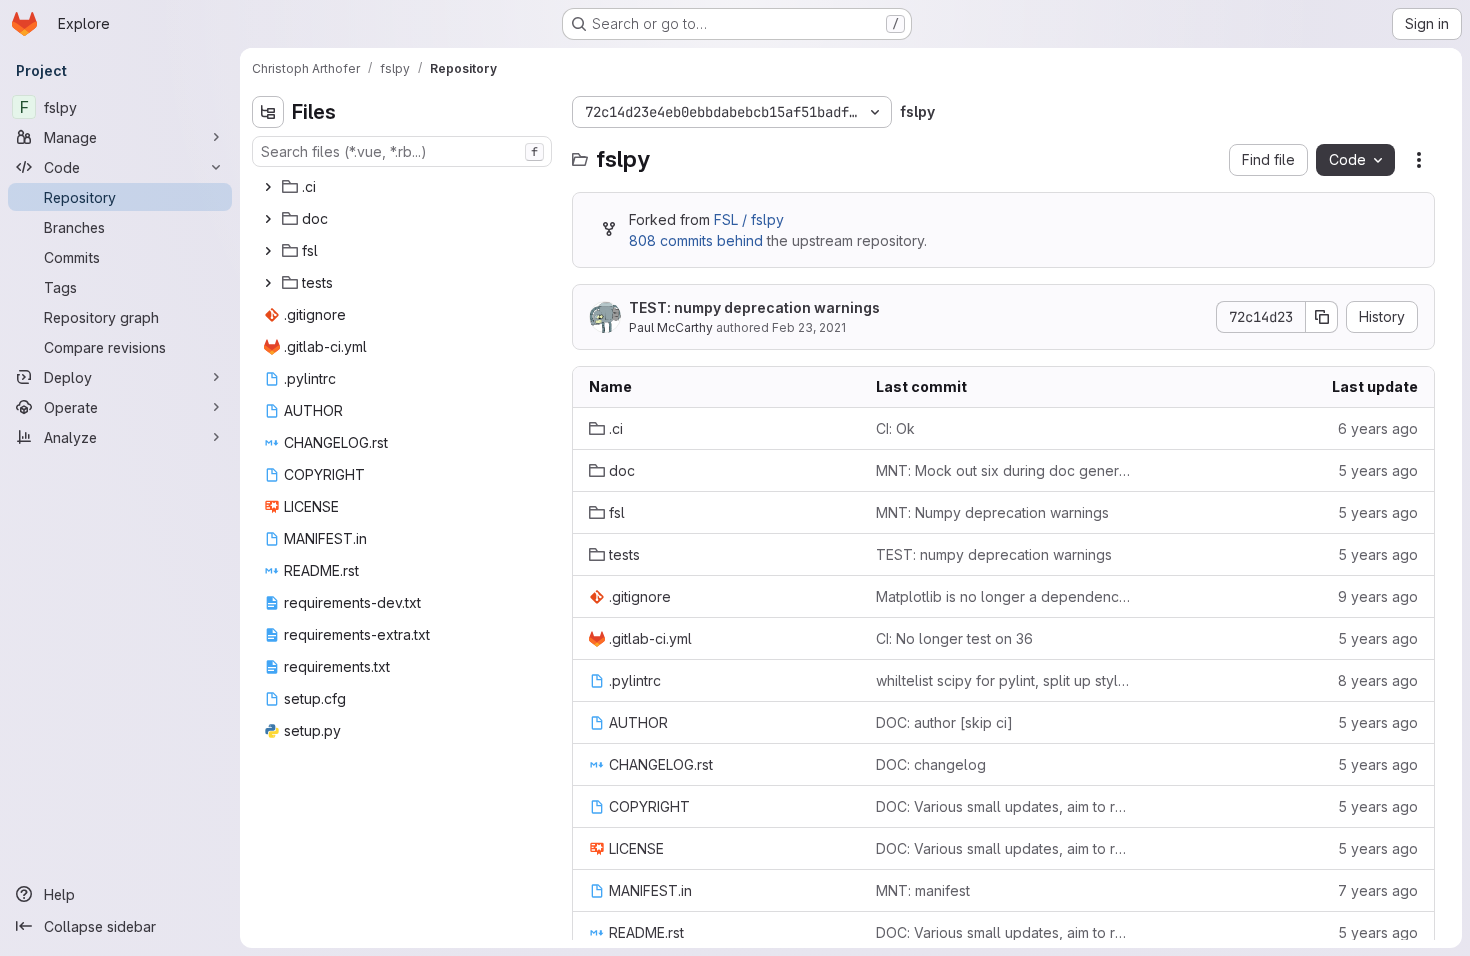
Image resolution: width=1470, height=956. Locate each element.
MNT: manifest (923, 890)
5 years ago (1378, 470)
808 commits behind (696, 240)
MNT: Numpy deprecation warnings (992, 512)
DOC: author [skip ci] (944, 722)
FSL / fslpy (749, 219)
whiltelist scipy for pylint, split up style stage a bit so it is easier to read (1003, 680)
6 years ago (1378, 428)
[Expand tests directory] (268, 283)
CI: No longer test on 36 (954, 638)
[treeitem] (404, 187)
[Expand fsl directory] (268, 251)
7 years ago (1378, 890)
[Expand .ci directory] (268, 187)
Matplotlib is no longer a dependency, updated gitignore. (1003, 596)
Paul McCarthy (671, 327)
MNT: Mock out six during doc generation (1003, 470)
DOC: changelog (931, 764)
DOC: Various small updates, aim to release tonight (1003, 806)
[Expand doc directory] (268, 219)
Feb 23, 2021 (809, 327)
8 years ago (1378, 680)
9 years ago (1378, 596)
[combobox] (402, 151)
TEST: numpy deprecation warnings (754, 307)
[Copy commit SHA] (1322, 317)
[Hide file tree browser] (268, 112)
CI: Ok (895, 428)
